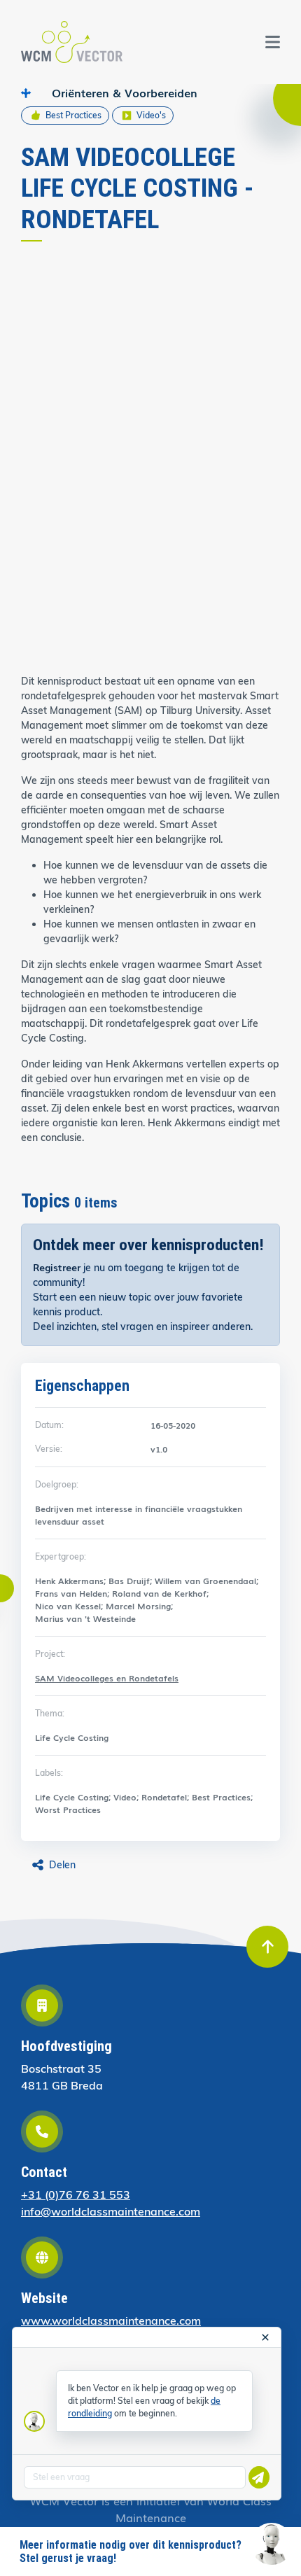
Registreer (57, 1267)
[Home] (72, 42)
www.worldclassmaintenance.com (111, 2320)
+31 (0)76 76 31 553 (76, 2194)
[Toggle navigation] (273, 42)
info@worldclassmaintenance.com (111, 2211)
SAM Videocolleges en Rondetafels (107, 1678)
